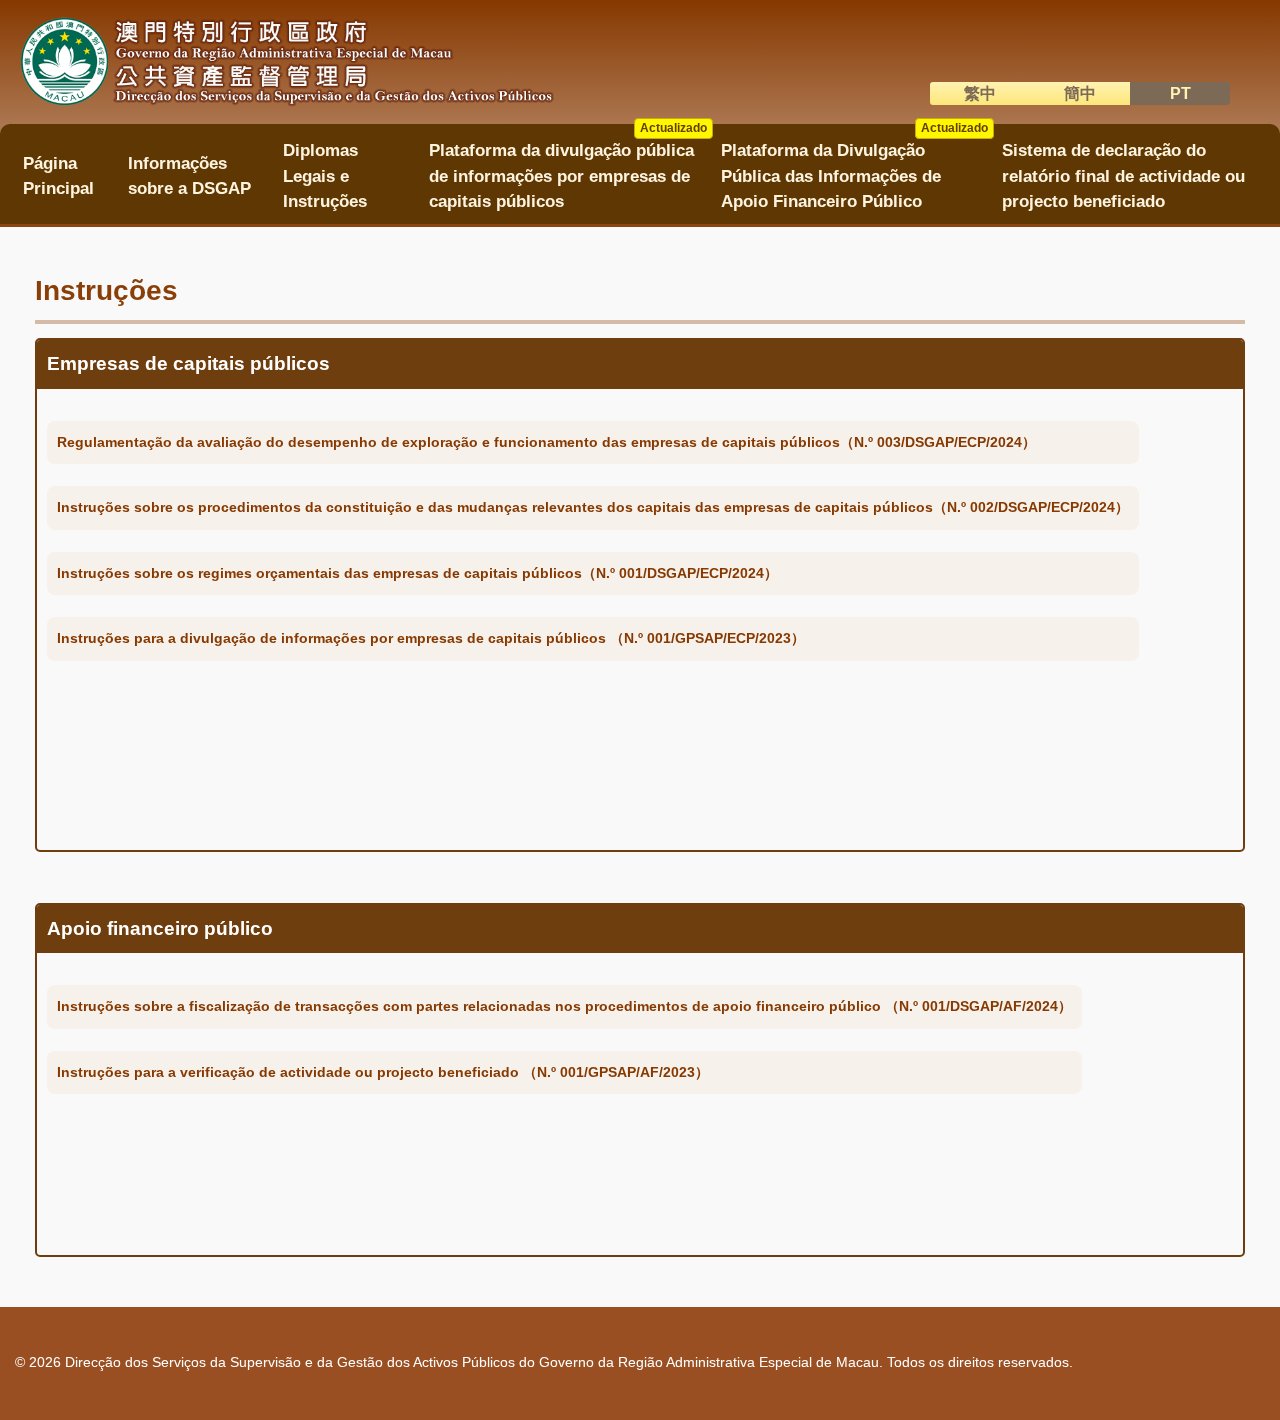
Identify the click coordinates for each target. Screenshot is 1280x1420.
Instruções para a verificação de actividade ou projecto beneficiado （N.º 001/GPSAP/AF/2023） (383, 1072)
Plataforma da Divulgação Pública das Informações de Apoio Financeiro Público (854, 169)
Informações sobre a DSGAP (189, 176)
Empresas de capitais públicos (188, 363)
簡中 (1080, 93)
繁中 (980, 93)
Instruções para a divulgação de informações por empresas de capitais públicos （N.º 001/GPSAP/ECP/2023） (431, 638)
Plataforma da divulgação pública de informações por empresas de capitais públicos (568, 169)
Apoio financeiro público (160, 928)
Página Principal (58, 176)
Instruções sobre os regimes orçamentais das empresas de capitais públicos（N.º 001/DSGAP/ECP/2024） (417, 573)
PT (1180, 93)
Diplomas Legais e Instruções (325, 176)
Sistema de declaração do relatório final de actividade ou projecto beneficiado (1123, 176)
